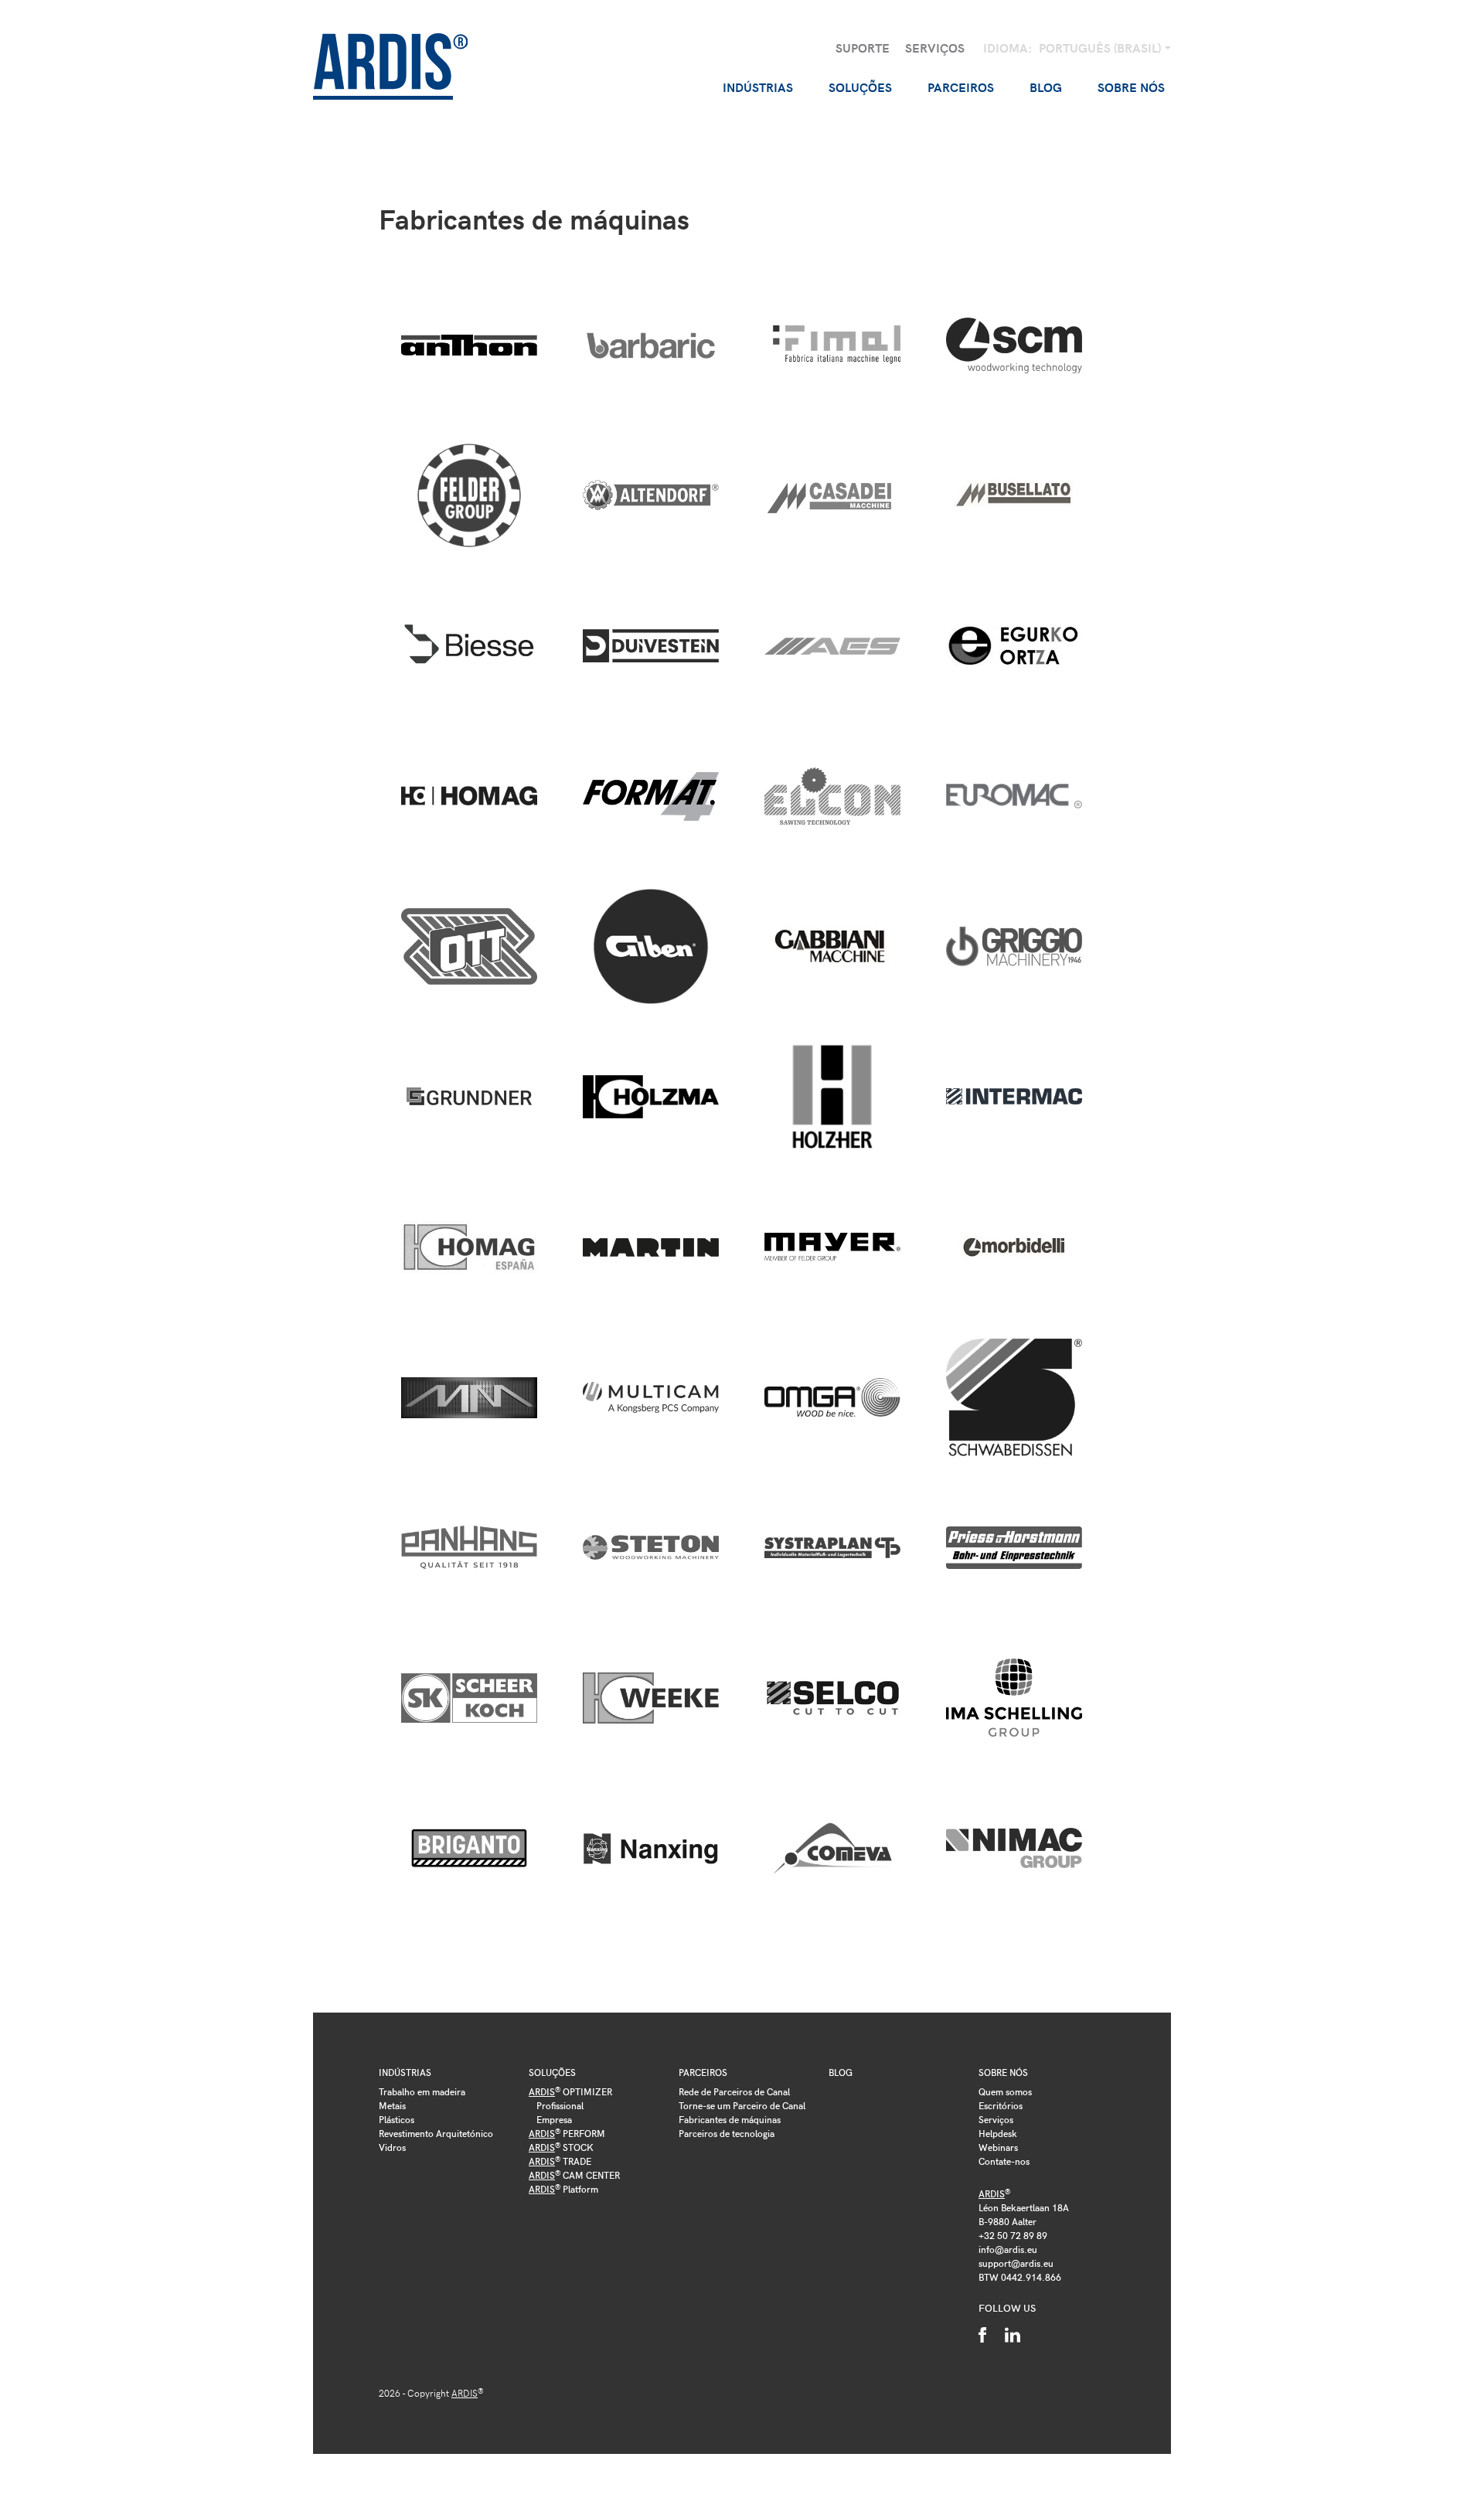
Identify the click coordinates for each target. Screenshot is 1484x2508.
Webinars (998, 2147)
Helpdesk (998, 2133)
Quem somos (1005, 2091)
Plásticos (397, 2119)
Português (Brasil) (1101, 48)
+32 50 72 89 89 (1013, 2235)
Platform (563, 2189)
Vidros (392, 2147)
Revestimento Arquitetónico (436, 2133)
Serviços (935, 48)
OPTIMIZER (570, 2091)
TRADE (560, 2161)
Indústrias (405, 2072)
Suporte (863, 48)
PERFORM (567, 2133)
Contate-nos (1004, 2161)
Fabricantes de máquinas (730, 2119)
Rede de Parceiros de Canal (734, 2091)
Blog (1046, 87)
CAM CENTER (574, 2175)
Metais (392, 2105)
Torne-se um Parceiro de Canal (742, 2105)
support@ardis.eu (1016, 2263)
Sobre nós (1003, 2072)
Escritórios (1001, 2105)
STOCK (561, 2147)
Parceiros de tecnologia (727, 2133)
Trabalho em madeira (422, 2091)
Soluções (552, 2072)
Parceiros (703, 2072)
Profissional (560, 2105)
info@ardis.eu (1008, 2249)
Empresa (554, 2119)
